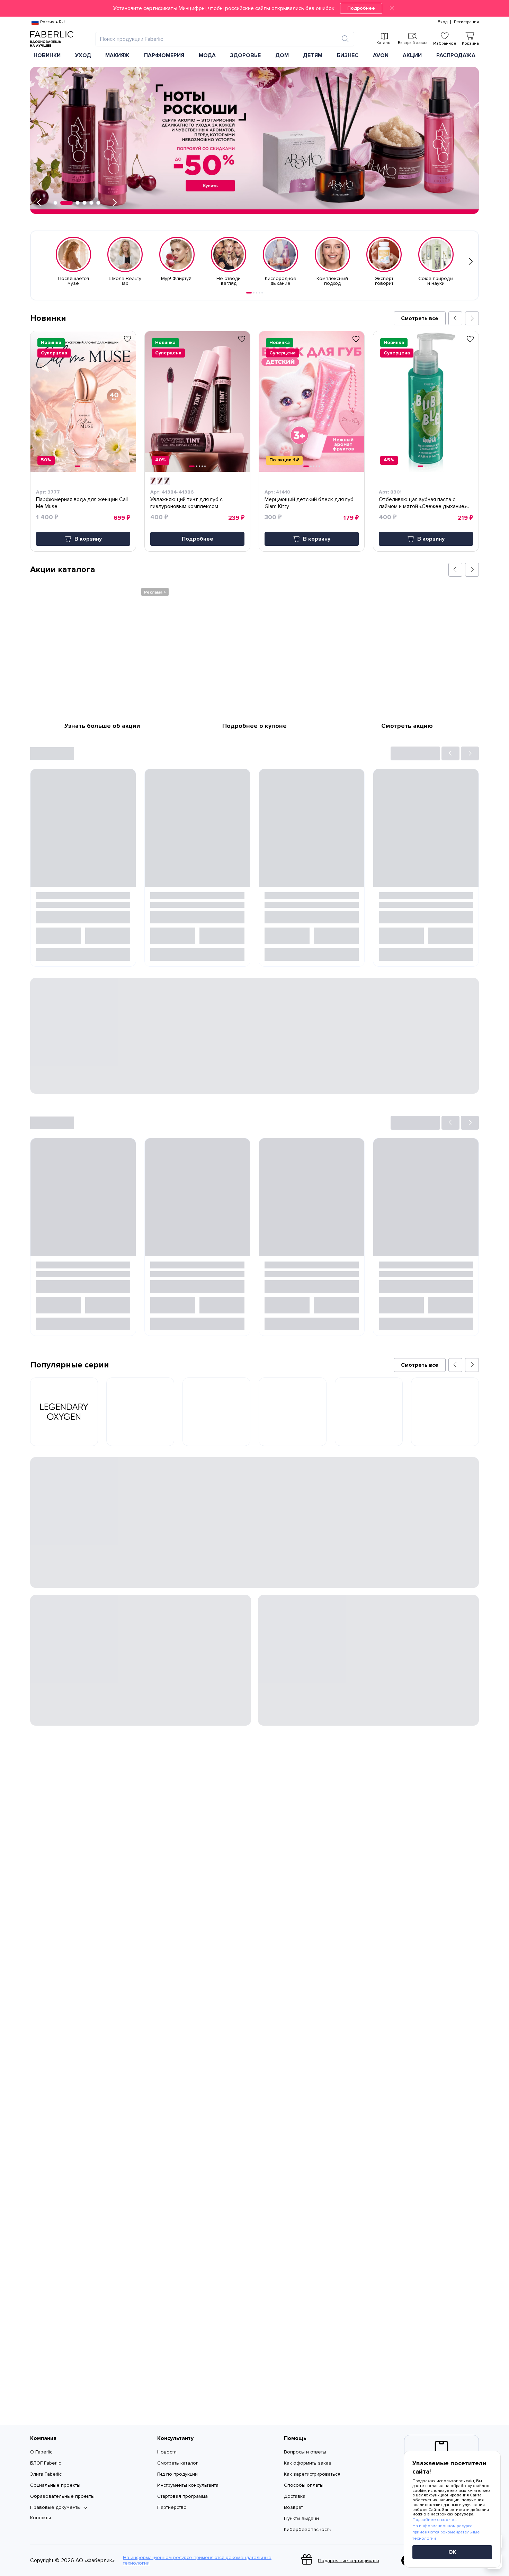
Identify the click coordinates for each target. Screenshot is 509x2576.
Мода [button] (207, 55)
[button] (254, 8)
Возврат (293, 2507)
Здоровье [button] (245, 55)
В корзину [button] (88, 539)
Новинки (47, 55)
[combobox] (219, 39)
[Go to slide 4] (259, 293)
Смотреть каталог (178, 2463)
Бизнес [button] (348, 55)
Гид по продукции (177, 2474)
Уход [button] (83, 55)
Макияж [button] (117, 55)
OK (452, 2552)
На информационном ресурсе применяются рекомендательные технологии (197, 2560)
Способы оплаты (304, 2485)
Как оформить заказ (308, 2463)
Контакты (41, 2518)
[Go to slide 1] (249, 293)
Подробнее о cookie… (435, 2520)
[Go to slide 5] (262, 293)
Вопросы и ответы (305, 2452)
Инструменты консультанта (188, 2485)
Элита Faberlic (46, 2474)
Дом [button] (282, 55)
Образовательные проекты (62, 2496)
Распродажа (456, 55)
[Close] (392, 8)
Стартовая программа (182, 2496)
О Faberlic (41, 2452)
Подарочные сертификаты (349, 2561)
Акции (412, 55)
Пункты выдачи (301, 2518)
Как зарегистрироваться (312, 2474)
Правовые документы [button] (55, 2507)
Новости (167, 2452)
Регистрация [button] (466, 22)
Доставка (295, 2496)
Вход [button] (443, 22)
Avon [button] (381, 55)
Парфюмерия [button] (164, 55)
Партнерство (172, 2507)
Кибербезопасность (308, 2529)
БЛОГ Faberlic (46, 2463)
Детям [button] (313, 55)
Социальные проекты (55, 2485)
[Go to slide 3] (257, 293)
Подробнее (361, 8)
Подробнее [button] (198, 539)
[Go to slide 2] (254, 293)
